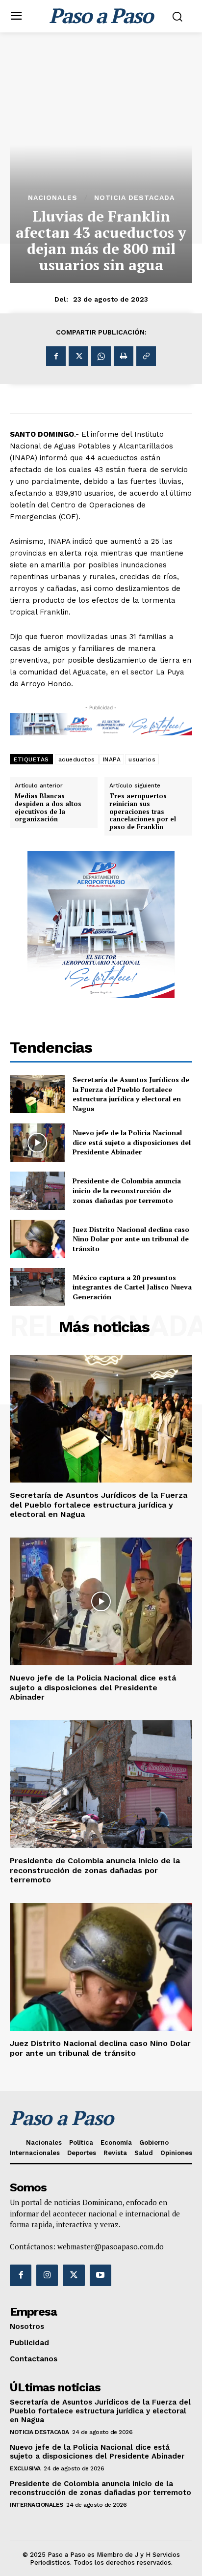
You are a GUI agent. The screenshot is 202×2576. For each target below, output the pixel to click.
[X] (78, 356)
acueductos (77, 759)
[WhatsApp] (101, 356)
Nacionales (53, 197)
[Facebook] (56, 356)
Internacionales (37, 2505)
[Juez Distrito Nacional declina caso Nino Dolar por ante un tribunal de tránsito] (37, 1239)
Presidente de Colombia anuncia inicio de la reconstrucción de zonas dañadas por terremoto (127, 1190)
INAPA (112, 759)
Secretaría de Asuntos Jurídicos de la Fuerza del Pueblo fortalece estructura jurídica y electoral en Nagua (131, 1094)
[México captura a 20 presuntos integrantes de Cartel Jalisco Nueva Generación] (37, 1287)
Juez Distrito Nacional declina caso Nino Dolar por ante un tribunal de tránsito (131, 1239)
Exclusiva (25, 2468)
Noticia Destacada (134, 197)
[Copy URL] (146, 356)
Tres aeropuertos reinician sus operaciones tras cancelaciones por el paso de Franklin (143, 812)
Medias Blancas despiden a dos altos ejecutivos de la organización (48, 808)
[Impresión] (124, 356)
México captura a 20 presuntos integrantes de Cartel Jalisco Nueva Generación (132, 1287)
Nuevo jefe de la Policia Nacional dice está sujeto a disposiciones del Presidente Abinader (132, 1142)
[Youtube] (101, 2275)
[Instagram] (47, 2275)
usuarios (142, 759)
